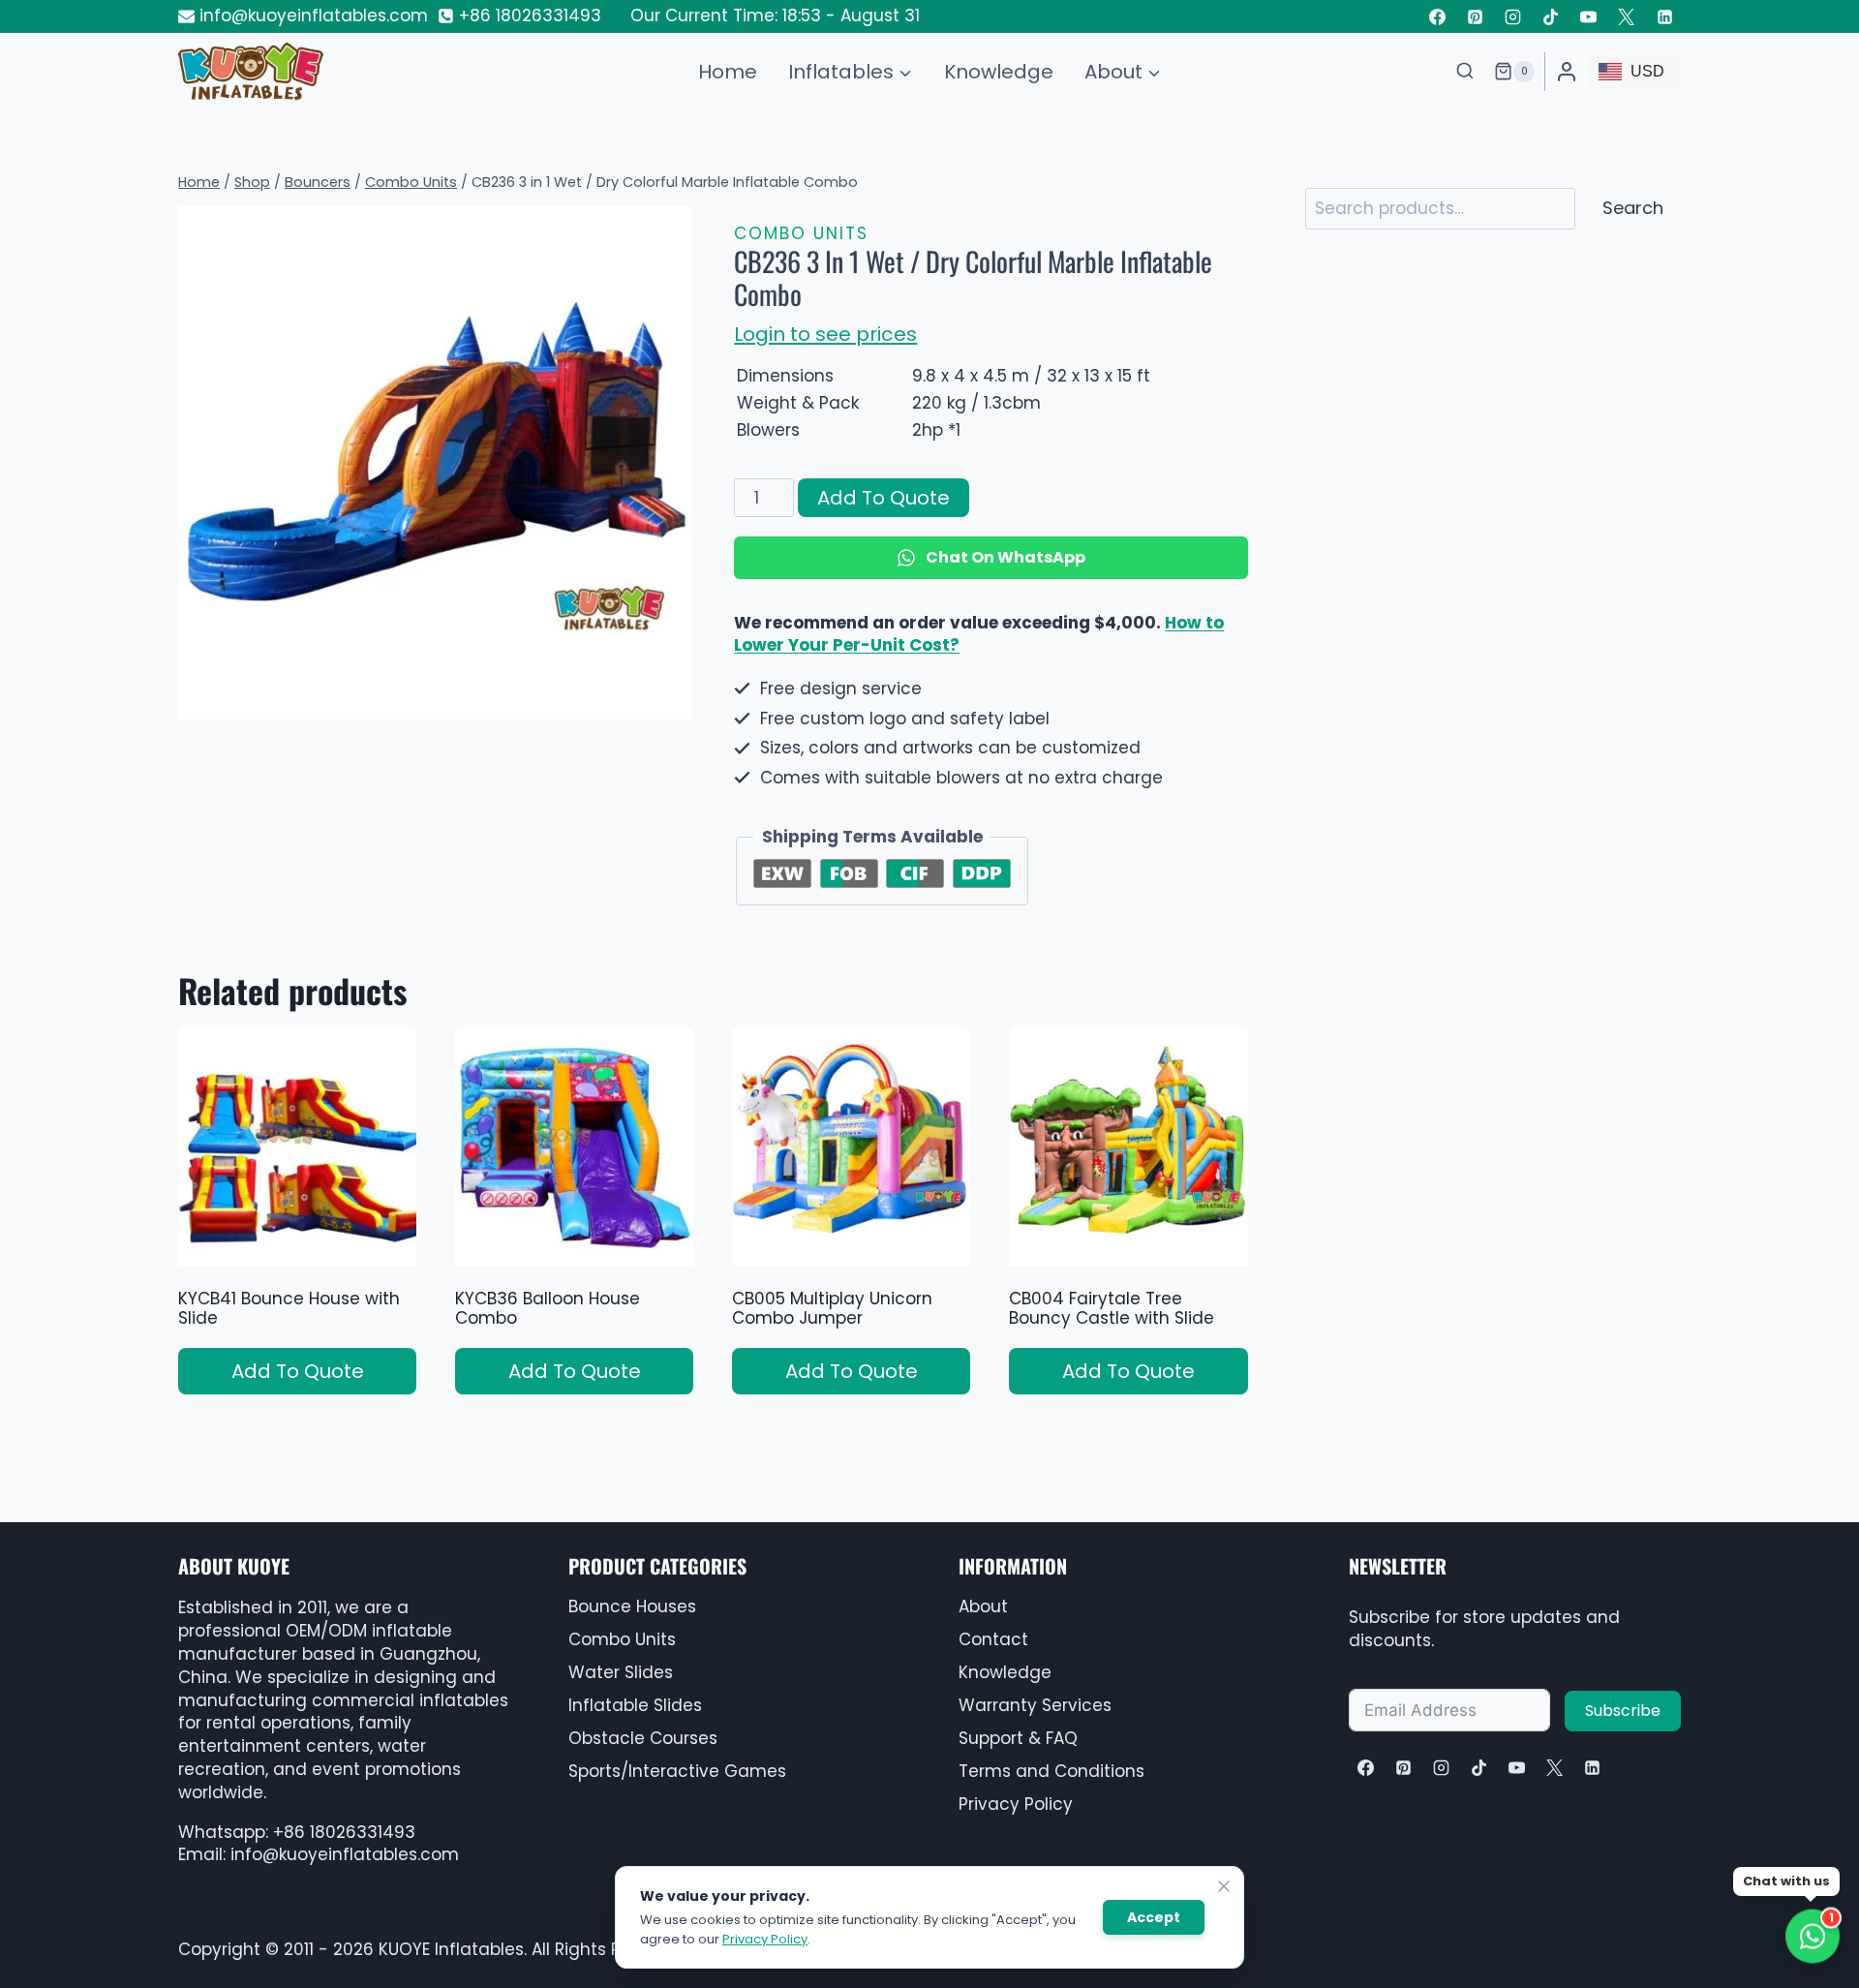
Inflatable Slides (635, 1705)
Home (728, 72)
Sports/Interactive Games (677, 1771)
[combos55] (435, 463)
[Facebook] (1437, 16)
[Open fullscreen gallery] (672, 700)
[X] (1554, 1767)
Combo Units (801, 233)
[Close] (1224, 1886)
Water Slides (621, 1672)
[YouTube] (1589, 16)
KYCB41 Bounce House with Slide (289, 1308)
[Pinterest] (1476, 16)
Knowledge (999, 72)
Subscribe (1623, 1711)
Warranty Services (1035, 1705)
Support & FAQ (1018, 1738)
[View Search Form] (1465, 72)
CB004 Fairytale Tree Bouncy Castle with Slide (1112, 1308)
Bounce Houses (632, 1606)
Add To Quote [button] (298, 1371)
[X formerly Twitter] (1627, 16)
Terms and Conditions (1051, 1771)
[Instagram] (1513, 16)
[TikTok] (1551, 16)
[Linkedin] (1664, 16)
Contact (993, 1639)
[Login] (1567, 72)
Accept (1154, 1917)
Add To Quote (884, 498)
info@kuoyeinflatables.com (345, 1854)
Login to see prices (825, 334)
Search (1633, 208)
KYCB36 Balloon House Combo (548, 1308)
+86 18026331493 (344, 1832)
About (983, 1606)
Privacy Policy (1016, 1804)
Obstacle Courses (643, 1738)
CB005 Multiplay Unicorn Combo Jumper (832, 1308)
